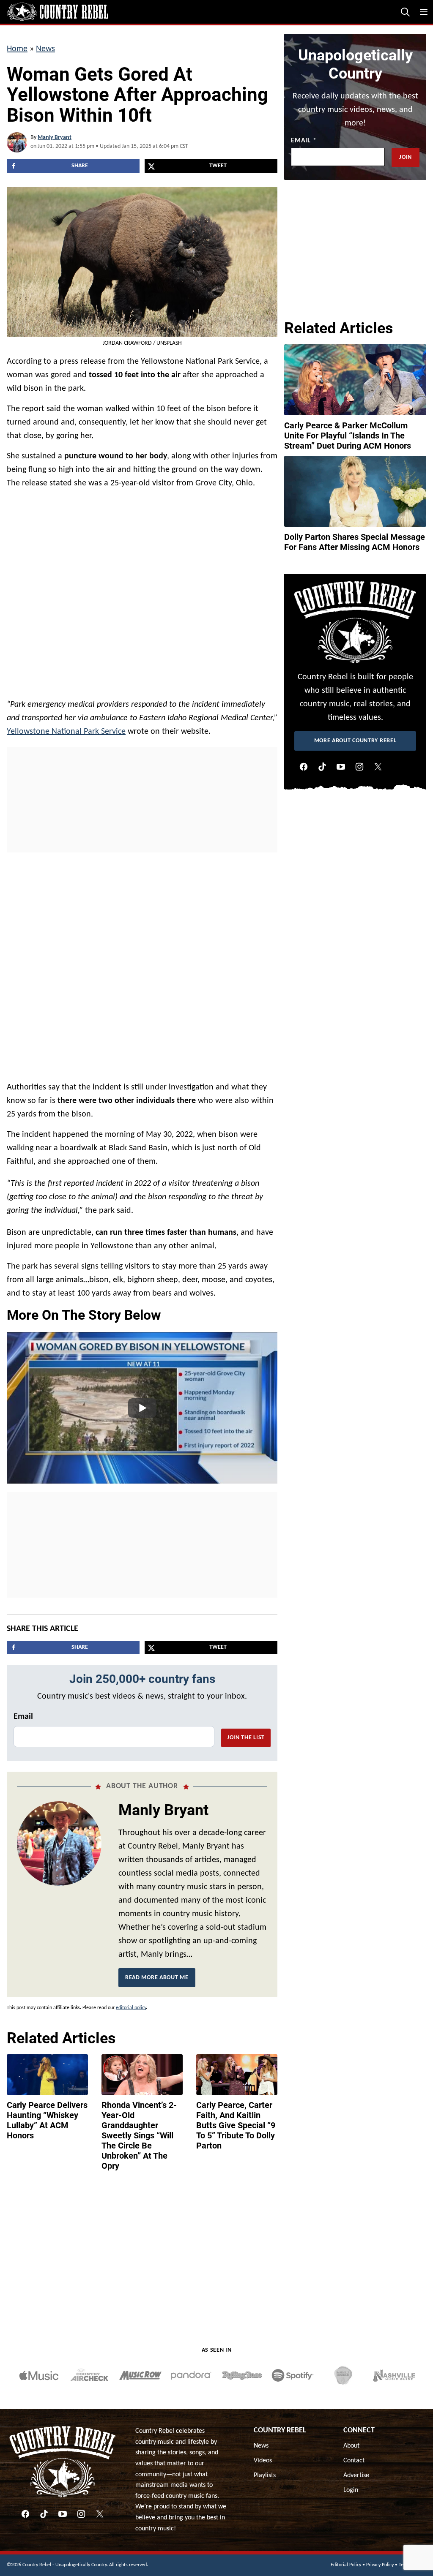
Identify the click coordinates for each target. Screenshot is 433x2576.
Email (23, 1717)
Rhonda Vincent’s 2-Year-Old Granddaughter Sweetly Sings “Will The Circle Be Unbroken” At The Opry (139, 2135)
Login (351, 2490)
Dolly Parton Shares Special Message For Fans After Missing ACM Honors (355, 542)
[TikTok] (322, 767)
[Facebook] (304, 767)
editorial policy (131, 2008)
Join (406, 157)
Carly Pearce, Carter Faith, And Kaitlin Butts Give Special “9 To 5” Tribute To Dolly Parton (236, 2125)
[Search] (405, 12)
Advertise (356, 2475)
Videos (263, 2461)
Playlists (265, 2475)
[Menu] (424, 12)
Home (17, 49)
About (351, 2446)
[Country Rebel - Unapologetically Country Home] (58, 12)
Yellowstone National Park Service (66, 732)
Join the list (246, 1738)
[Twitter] (378, 767)
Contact (354, 2461)
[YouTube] (341, 767)
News (45, 49)
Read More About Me (157, 1978)
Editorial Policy (346, 2565)
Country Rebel (280, 2430)
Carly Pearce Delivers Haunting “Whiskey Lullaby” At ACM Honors (47, 2120)
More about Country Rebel (355, 741)
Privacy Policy (380, 2565)
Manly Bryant (55, 138)
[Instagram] (359, 767)
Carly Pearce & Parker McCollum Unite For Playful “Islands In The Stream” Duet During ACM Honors (348, 436)
